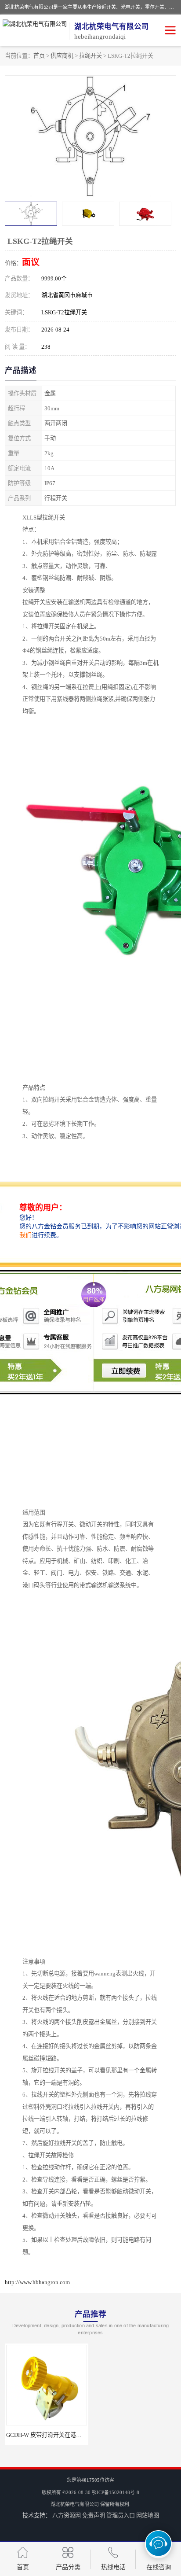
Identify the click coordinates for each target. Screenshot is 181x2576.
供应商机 (62, 56)
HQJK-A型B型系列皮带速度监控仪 (137, 2435)
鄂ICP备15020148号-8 (116, 2492)
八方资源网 (67, 2515)
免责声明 (94, 2515)
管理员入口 (121, 2515)
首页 (39, 56)
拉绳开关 (90, 56)
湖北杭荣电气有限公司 (75, 2504)
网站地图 (148, 2515)
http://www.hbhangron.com (37, 2282)
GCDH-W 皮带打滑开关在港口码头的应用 (58, 2435)
